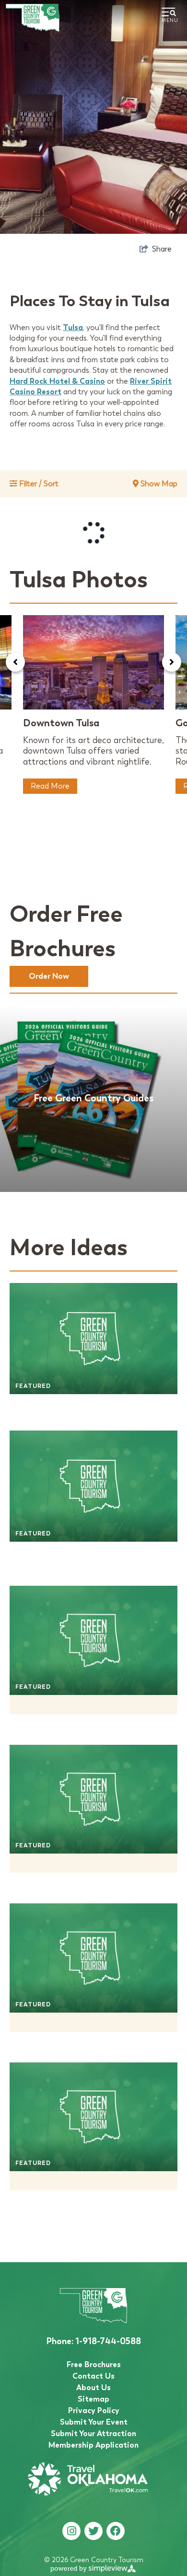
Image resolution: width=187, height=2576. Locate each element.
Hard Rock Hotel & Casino (57, 381)
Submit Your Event (94, 2422)
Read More (50, 786)
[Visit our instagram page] (72, 2531)
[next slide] (172, 662)
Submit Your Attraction (93, 2433)
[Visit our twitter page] (93, 2531)
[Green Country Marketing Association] (33, 18)
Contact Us (93, 2376)
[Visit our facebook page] (116, 2531)
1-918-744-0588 (93, 2341)
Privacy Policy (94, 2410)
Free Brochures (94, 2364)
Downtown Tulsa (61, 723)
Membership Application (93, 2445)
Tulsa (73, 327)
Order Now (49, 976)
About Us (93, 2387)
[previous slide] (15, 662)
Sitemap (93, 2399)
